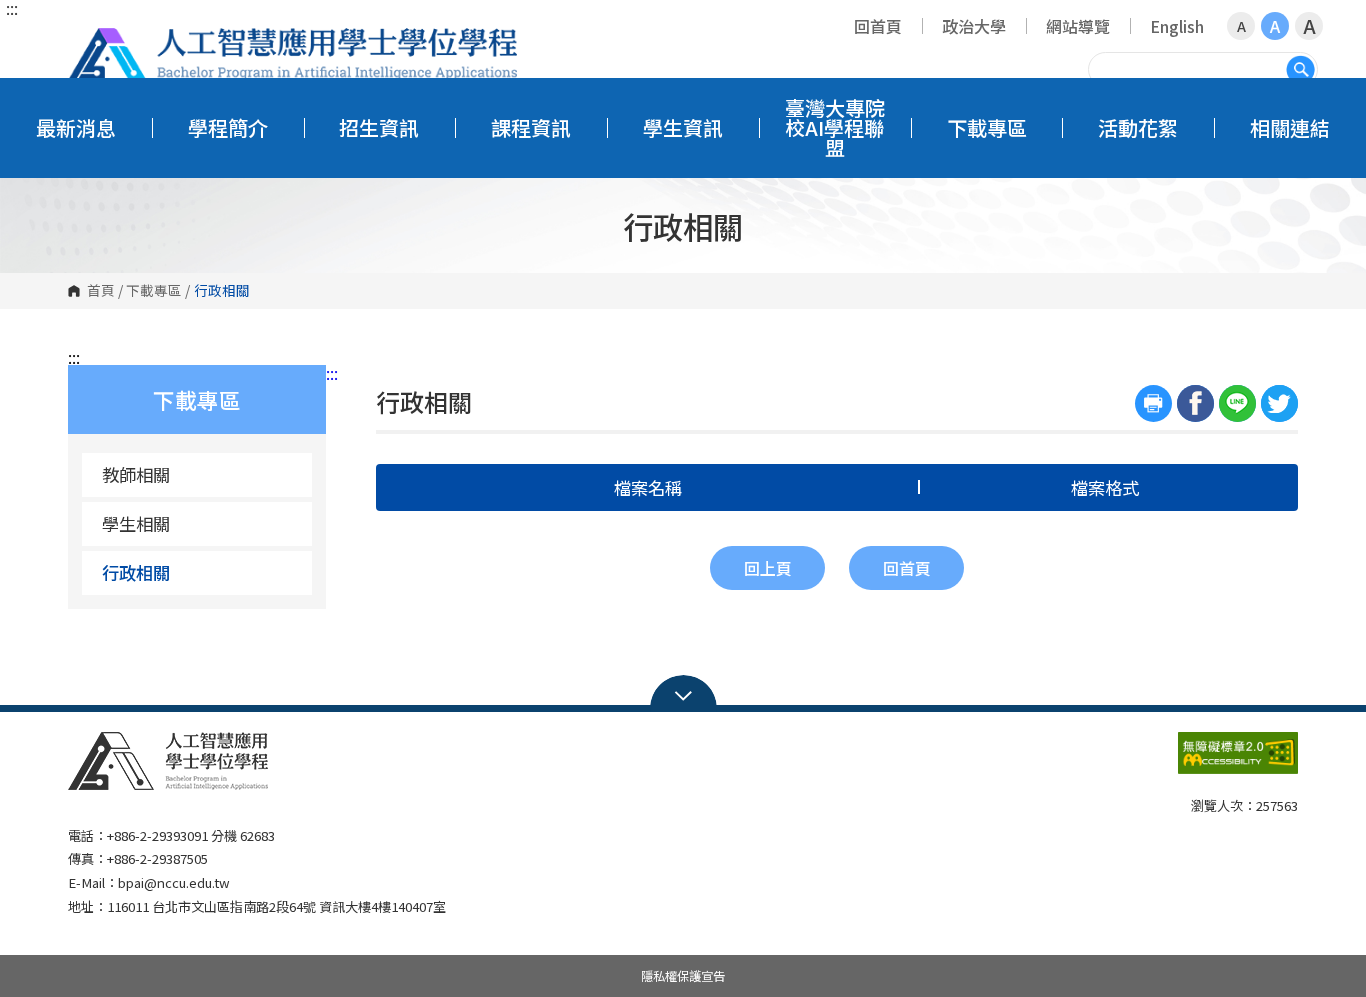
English (1177, 26)
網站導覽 (1078, 26)
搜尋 (1300, 69)
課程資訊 (531, 127)
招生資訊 (379, 127)
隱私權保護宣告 (683, 976)
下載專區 (987, 127)
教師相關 (136, 474)
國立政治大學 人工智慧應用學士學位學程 (292, 54)
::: (12, 8)
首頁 (101, 291)
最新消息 (76, 127)
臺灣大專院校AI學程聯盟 (835, 127)
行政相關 (136, 572)
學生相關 (136, 523)
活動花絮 (1138, 127)
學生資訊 (683, 127)
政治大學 (974, 26)
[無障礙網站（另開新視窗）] (1238, 760)
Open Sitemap (683, 694)
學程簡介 (228, 127)
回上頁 (768, 568)
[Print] (1153, 403)
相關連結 (1290, 127)
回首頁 (878, 26)
